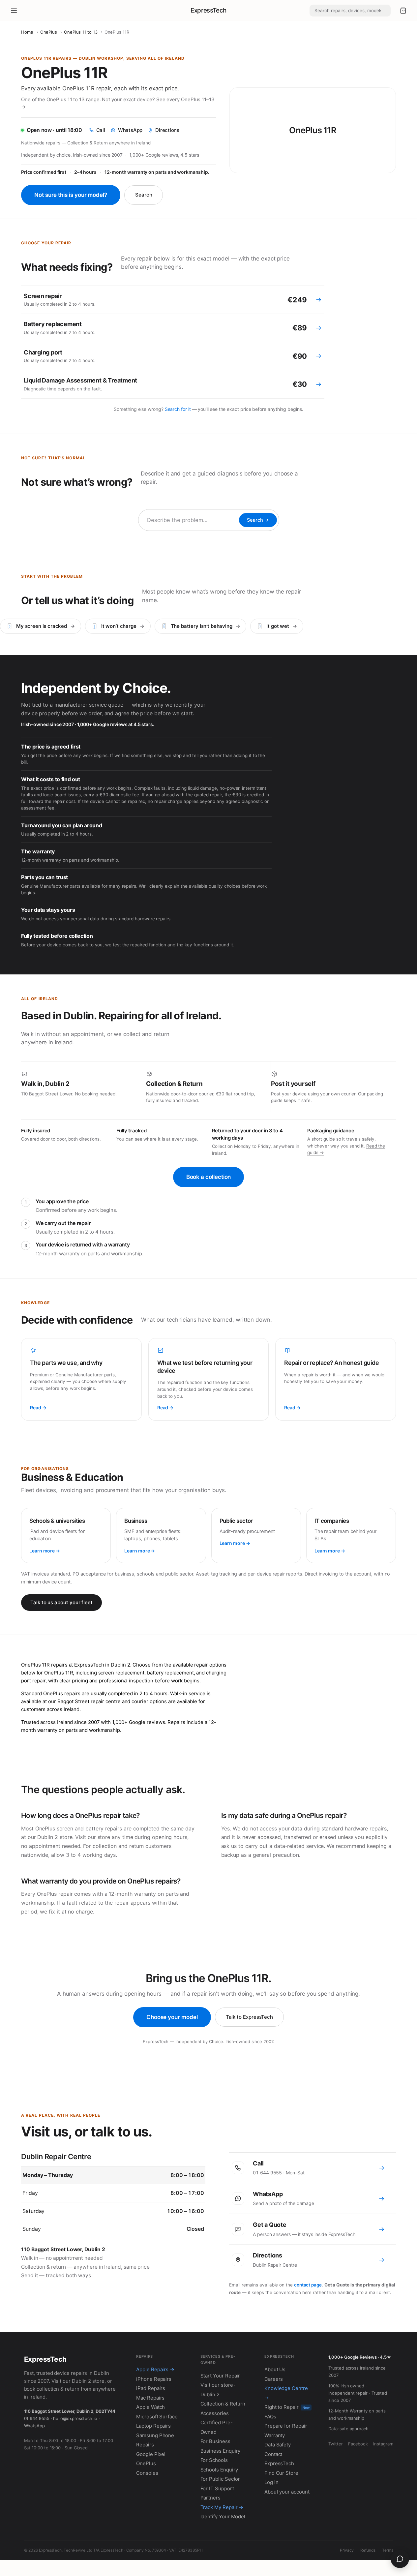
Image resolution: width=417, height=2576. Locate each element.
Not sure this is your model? (71, 195)
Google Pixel (151, 2454)
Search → (258, 520)
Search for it (178, 409)
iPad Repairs (151, 2388)
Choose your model (172, 2017)
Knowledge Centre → (286, 2393)
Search (144, 195)
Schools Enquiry (219, 2470)
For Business (215, 2441)
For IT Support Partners (217, 2493)
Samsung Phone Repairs (155, 2440)
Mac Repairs (150, 2398)
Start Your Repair (220, 2376)
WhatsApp (34, 2426)
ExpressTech (208, 10)
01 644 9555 (37, 2418)
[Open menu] (14, 11)
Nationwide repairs (41, 143)
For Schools (214, 2460)
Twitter (335, 2444)
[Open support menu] (400, 2559)
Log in (271, 2482)
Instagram (383, 2444)
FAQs (270, 2417)
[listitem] (173, 300)
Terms (388, 2550)
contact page (308, 2285)
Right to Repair (287, 2407)
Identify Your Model (223, 2516)
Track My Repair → (222, 2507)
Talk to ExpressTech (250, 2017)
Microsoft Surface (157, 2417)
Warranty (275, 2435)
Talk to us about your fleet (61, 1602)
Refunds (368, 2550)
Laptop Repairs (153, 2426)
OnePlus (49, 32)
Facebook (358, 2444)
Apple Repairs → (155, 2369)
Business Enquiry (221, 2451)
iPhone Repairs (154, 2379)
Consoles (147, 2473)
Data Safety (278, 2445)
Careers (274, 2379)
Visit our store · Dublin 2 (218, 2390)
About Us (275, 2369)
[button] (403, 11)
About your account (287, 2492)
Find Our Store (281, 2473)
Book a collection (209, 1177)
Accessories (215, 2413)
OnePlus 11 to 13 (81, 32)
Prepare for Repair (286, 2426)
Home (27, 32)
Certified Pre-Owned (217, 2427)
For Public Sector (220, 2479)
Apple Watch (150, 2407)
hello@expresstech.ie (75, 2418)
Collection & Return (223, 2404)
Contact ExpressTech (279, 2459)
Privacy (347, 2550)
